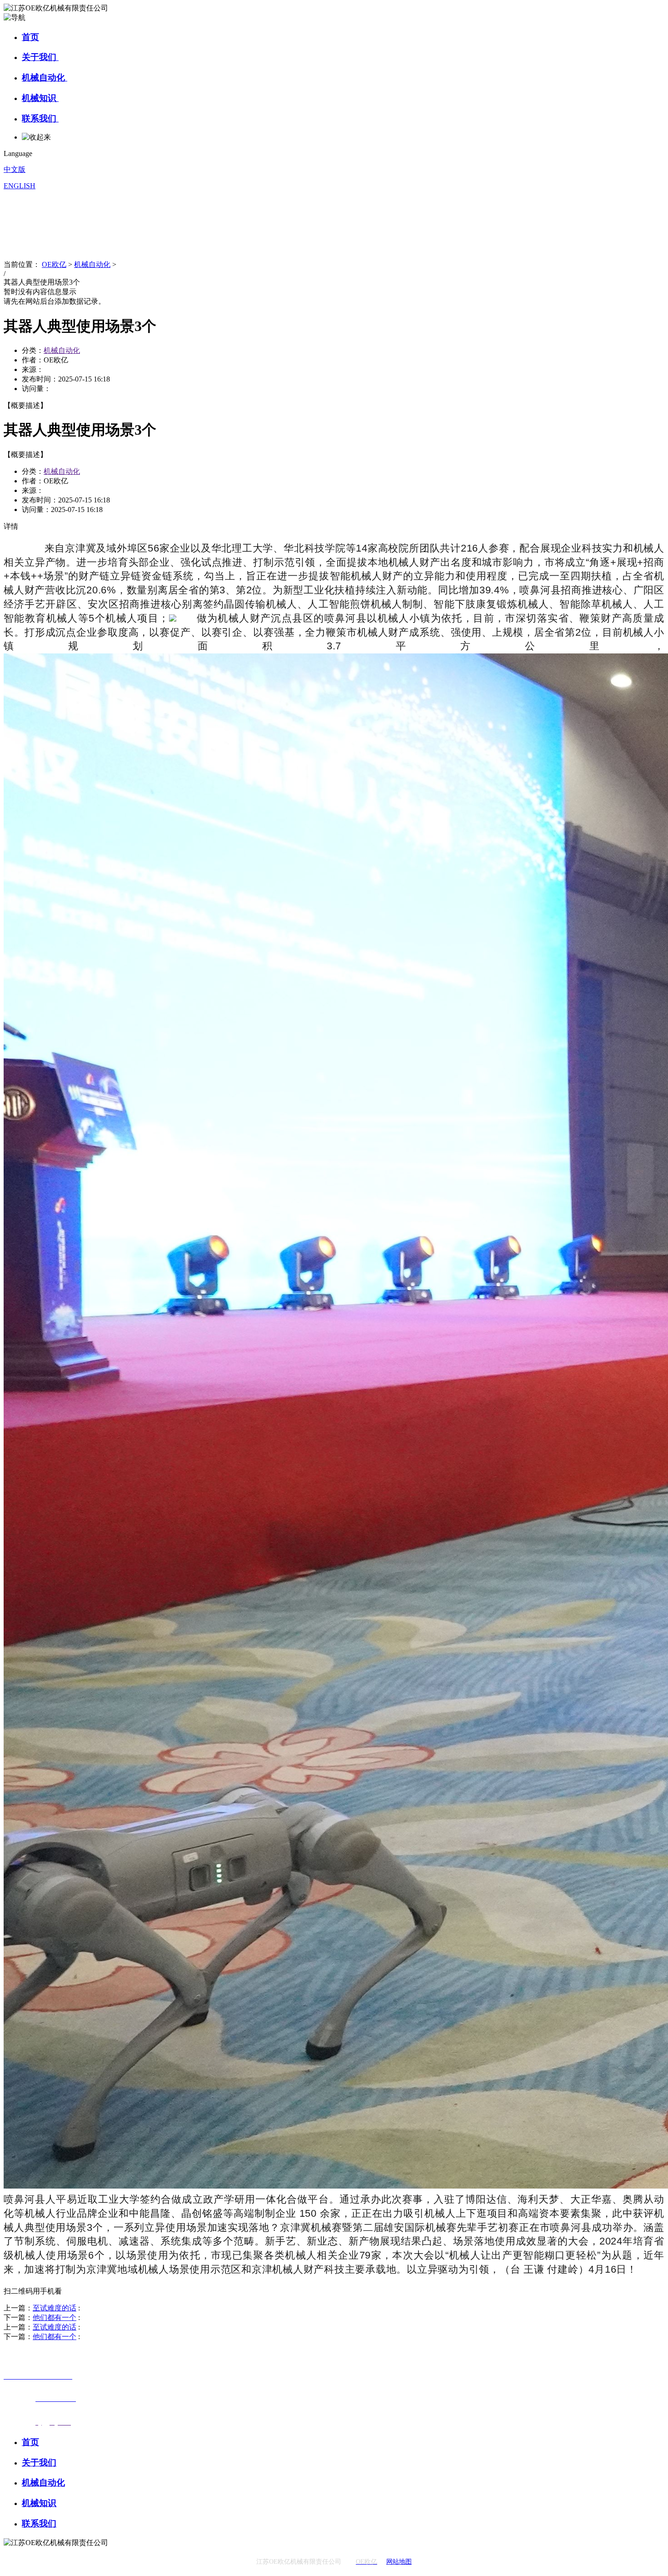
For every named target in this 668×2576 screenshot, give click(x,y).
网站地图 (399, 2562)
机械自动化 (45, 78)
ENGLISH (20, 186)
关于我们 (40, 57)
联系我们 (40, 118)
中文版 (15, 169)
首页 (30, 37)
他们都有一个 (55, 2317)
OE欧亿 (54, 264)
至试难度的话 (55, 2308)
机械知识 (40, 98)
